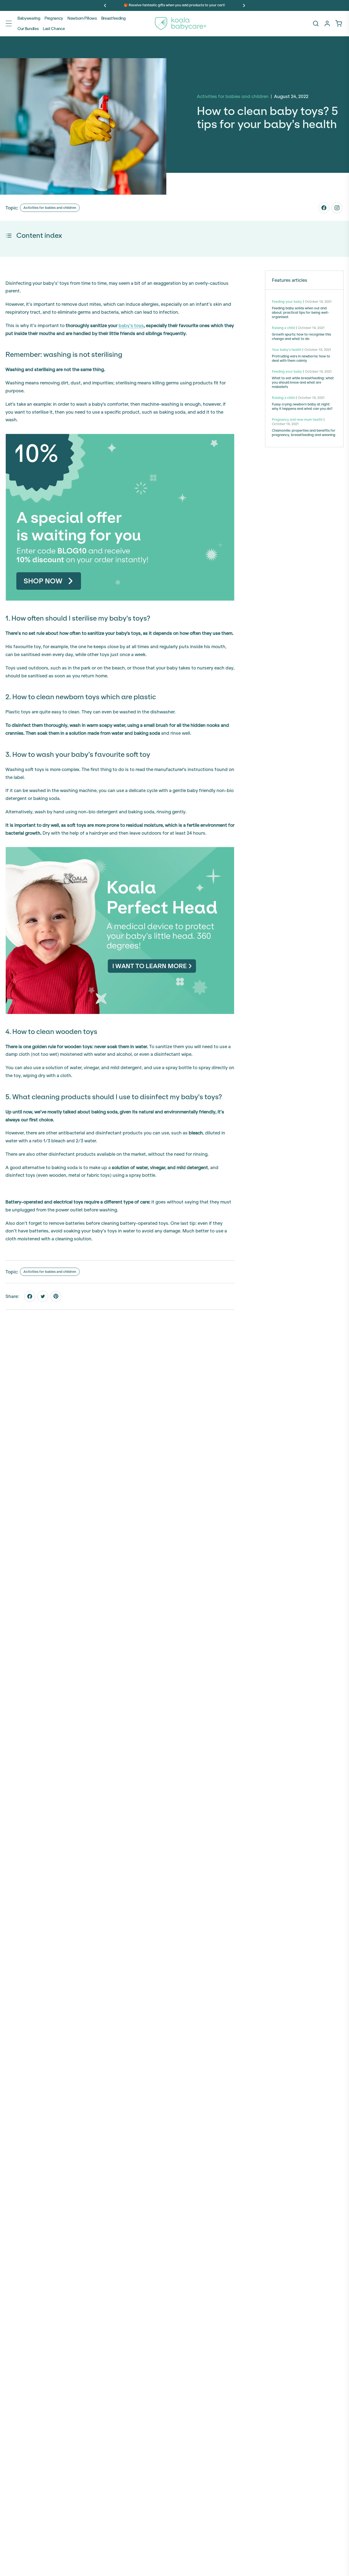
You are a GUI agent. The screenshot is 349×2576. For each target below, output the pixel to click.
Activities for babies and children (50, 208)
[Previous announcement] (105, 5)
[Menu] (9, 23)
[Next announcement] (244, 5)
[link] (339, 23)
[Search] (316, 23)
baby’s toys (131, 325)
